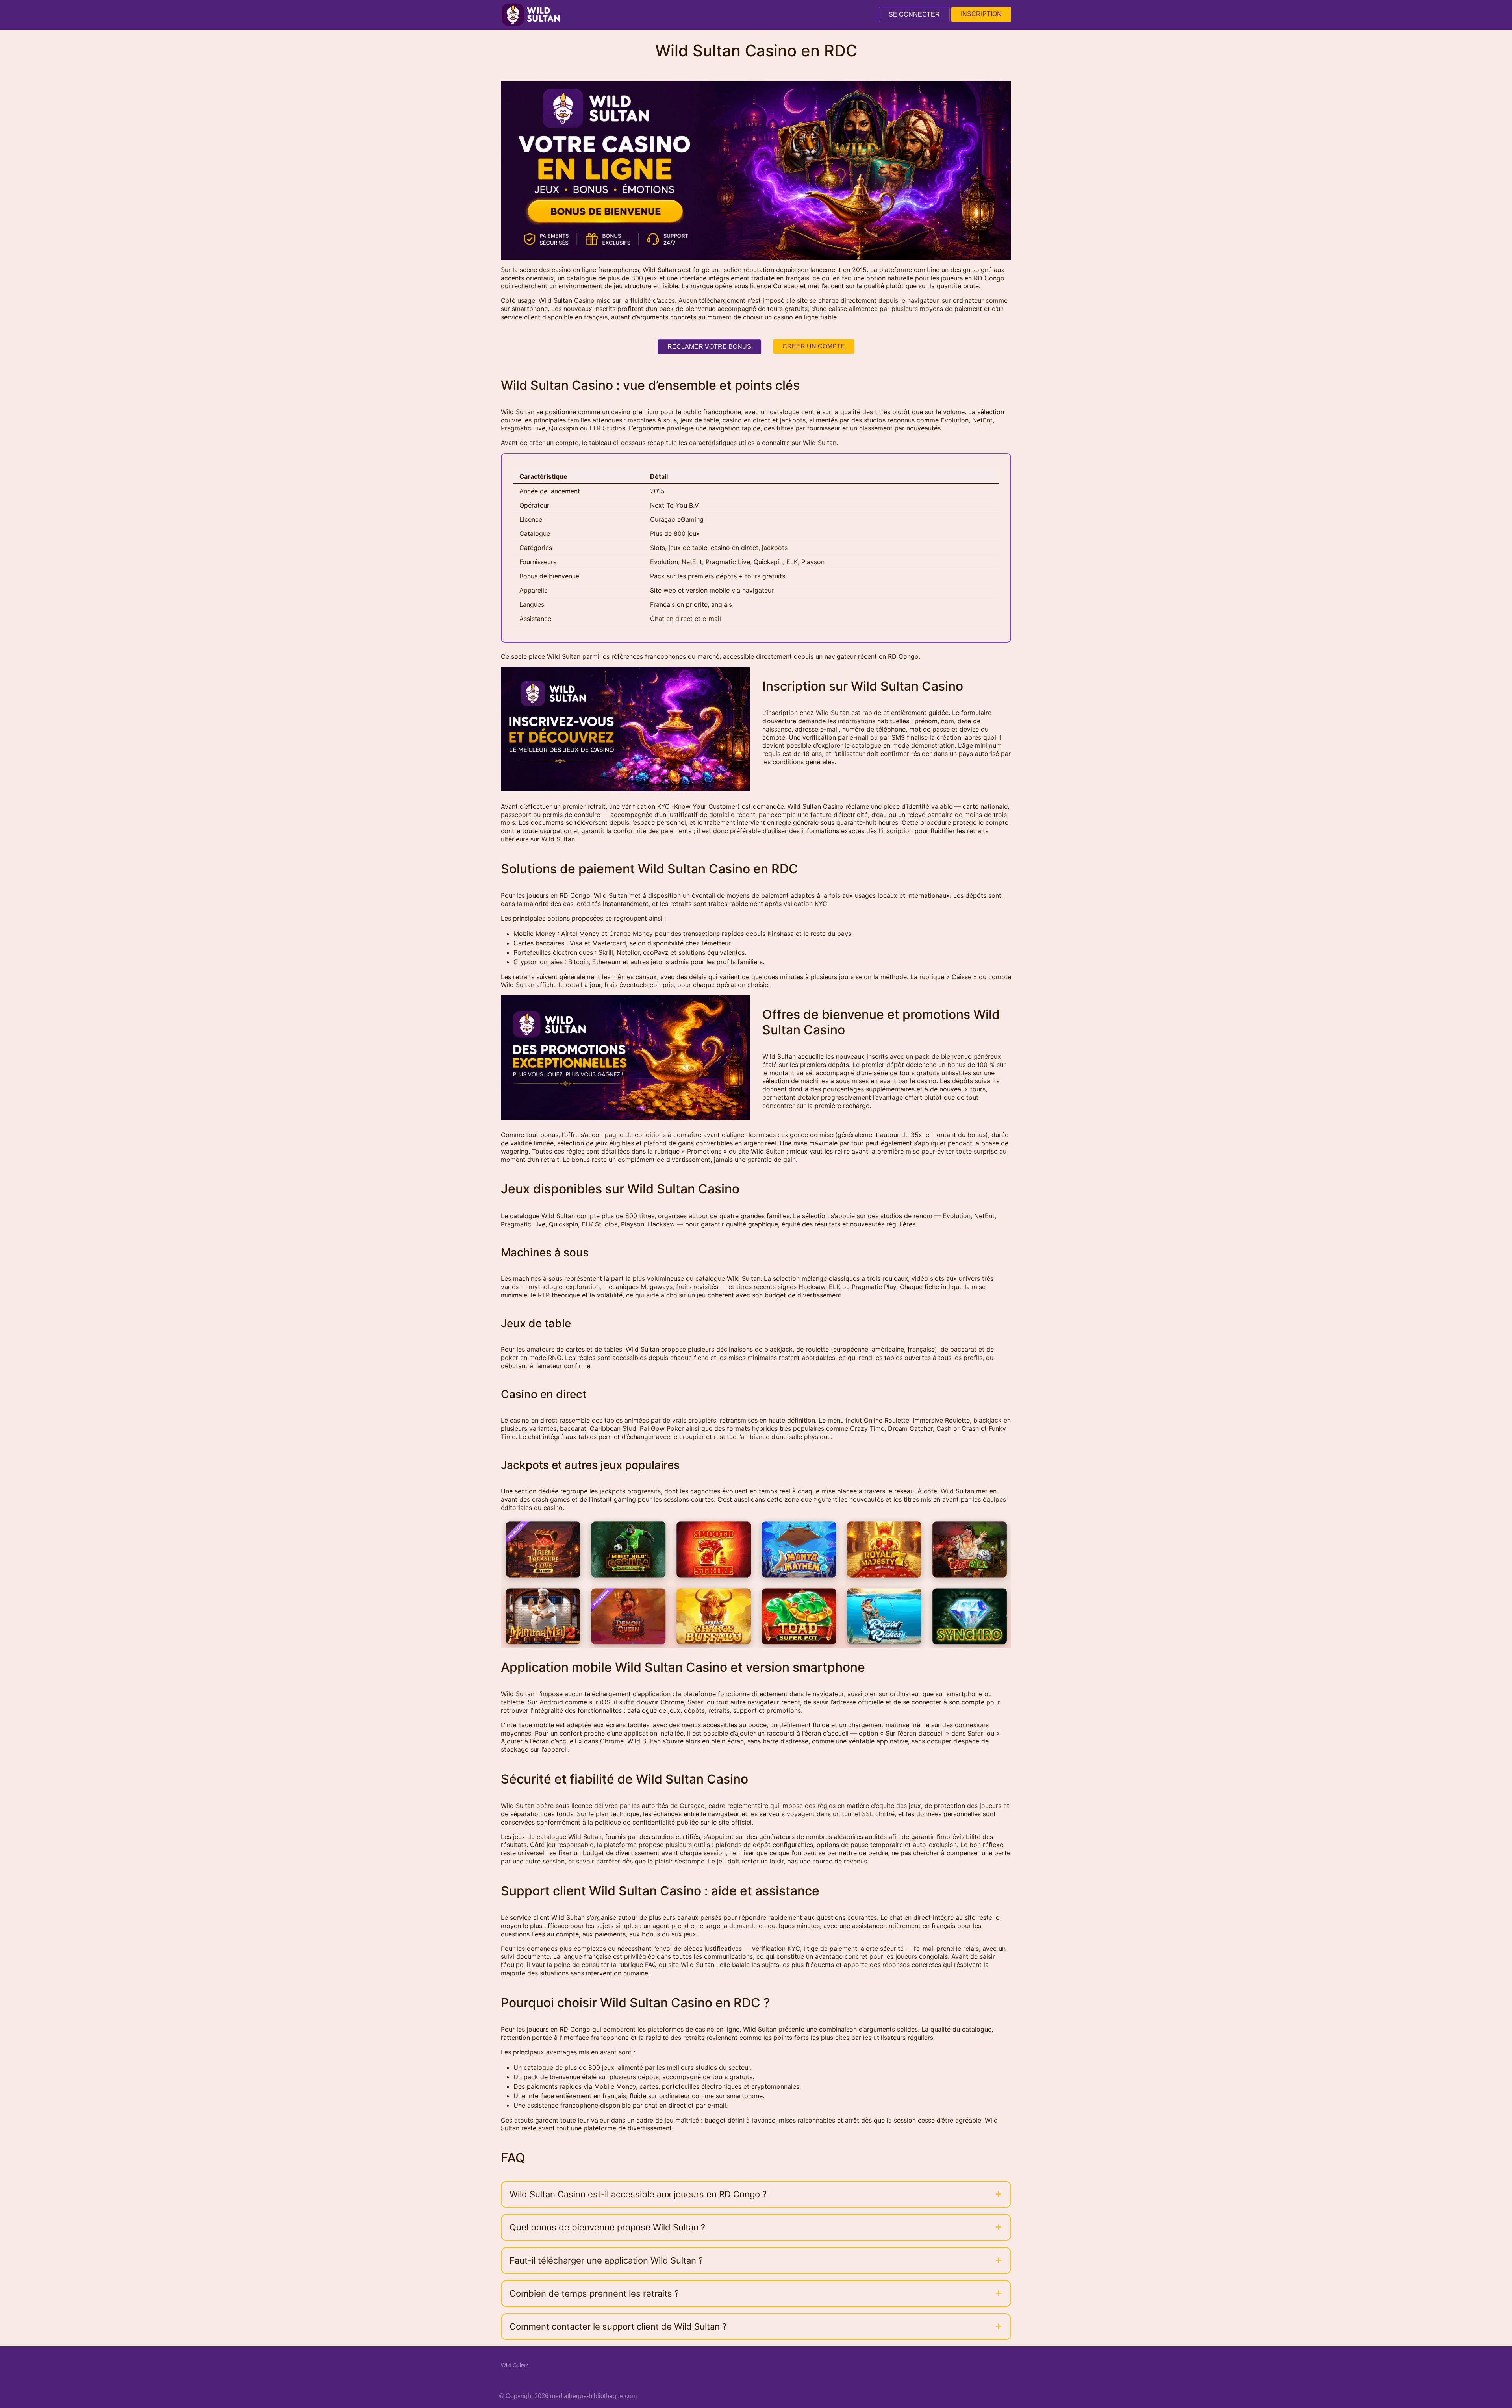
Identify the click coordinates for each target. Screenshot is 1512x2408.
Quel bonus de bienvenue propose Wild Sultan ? (607, 2227)
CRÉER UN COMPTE (814, 346)
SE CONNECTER (914, 14)
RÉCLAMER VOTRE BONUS (709, 347)
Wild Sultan (515, 2365)
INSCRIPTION (981, 14)
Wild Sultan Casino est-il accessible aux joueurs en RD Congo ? (638, 2194)
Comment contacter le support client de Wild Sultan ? (618, 2326)
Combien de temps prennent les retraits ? (594, 2293)
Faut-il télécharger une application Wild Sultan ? (606, 2260)
